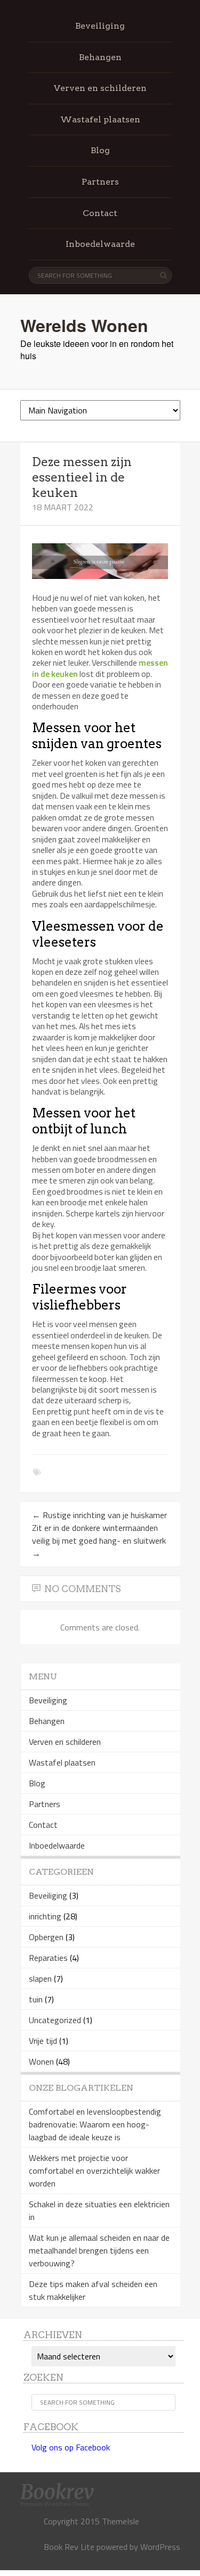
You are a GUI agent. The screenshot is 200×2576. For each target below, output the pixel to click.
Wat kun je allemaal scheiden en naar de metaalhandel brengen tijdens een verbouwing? (99, 2250)
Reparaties (48, 1958)
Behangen (100, 57)
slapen (40, 1978)
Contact (100, 213)
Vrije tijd (43, 2041)
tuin (36, 1999)
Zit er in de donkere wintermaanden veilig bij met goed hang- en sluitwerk (99, 1540)
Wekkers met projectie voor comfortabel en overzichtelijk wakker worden (94, 2171)
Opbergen (46, 1937)
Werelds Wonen (84, 325)
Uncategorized (55, 2020)
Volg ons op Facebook (71, 2447)
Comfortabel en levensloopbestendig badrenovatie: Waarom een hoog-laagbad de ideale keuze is (95, 2124)
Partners (100, 182)
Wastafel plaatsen (100, 119)
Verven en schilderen (100, 88)
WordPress (160, 2547)
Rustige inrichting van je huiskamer (99, 1515)
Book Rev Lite (69, 2547)
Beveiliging (100, 26)
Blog (100, 150)
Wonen (41, 2061)
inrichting (45, 1916)
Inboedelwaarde (100, 244)
